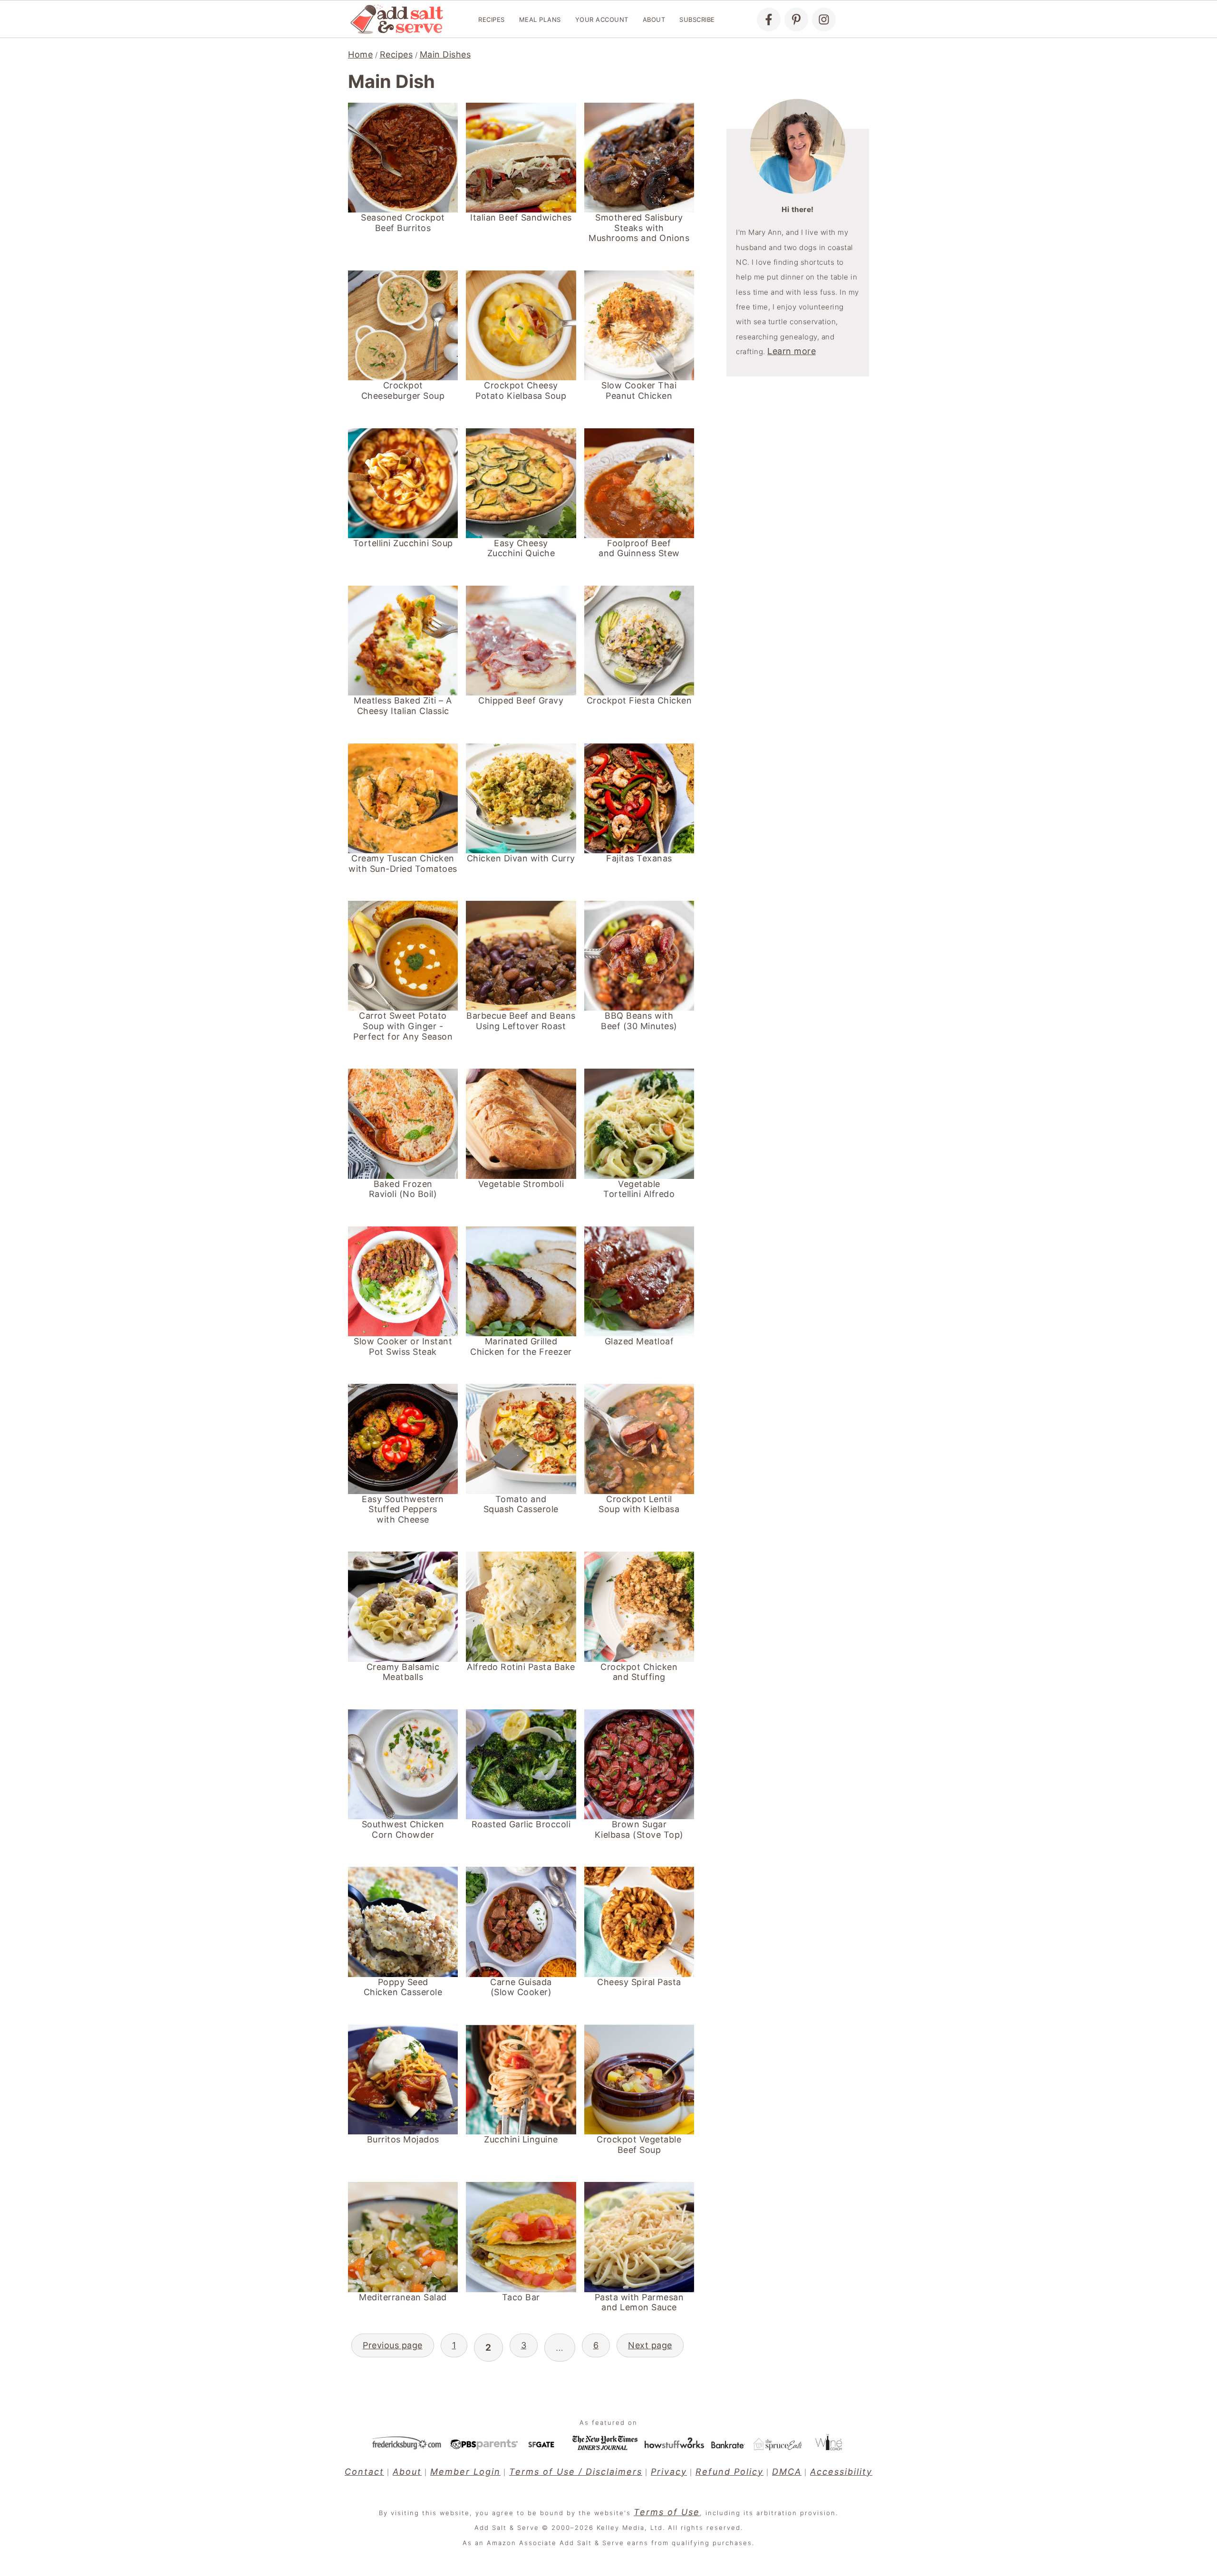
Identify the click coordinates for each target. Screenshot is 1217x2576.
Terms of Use (667, 2512)
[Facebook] (769, 19)
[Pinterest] (796, 19)
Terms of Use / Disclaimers (576, 2472)
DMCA (787, 2472)
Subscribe (697, 19)
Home (360, 54)
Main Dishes (445, 54)
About (654, 19)
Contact (364, 2472)
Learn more (792, 351)
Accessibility (841, 2472)
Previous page (393, 2345)
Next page (650, 2345)
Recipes (492, 19)
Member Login (465, 2472)
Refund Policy (729, 2472)
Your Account (602, 19)
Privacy (669, 2472)
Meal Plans (540, 19)
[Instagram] (824, 19)
